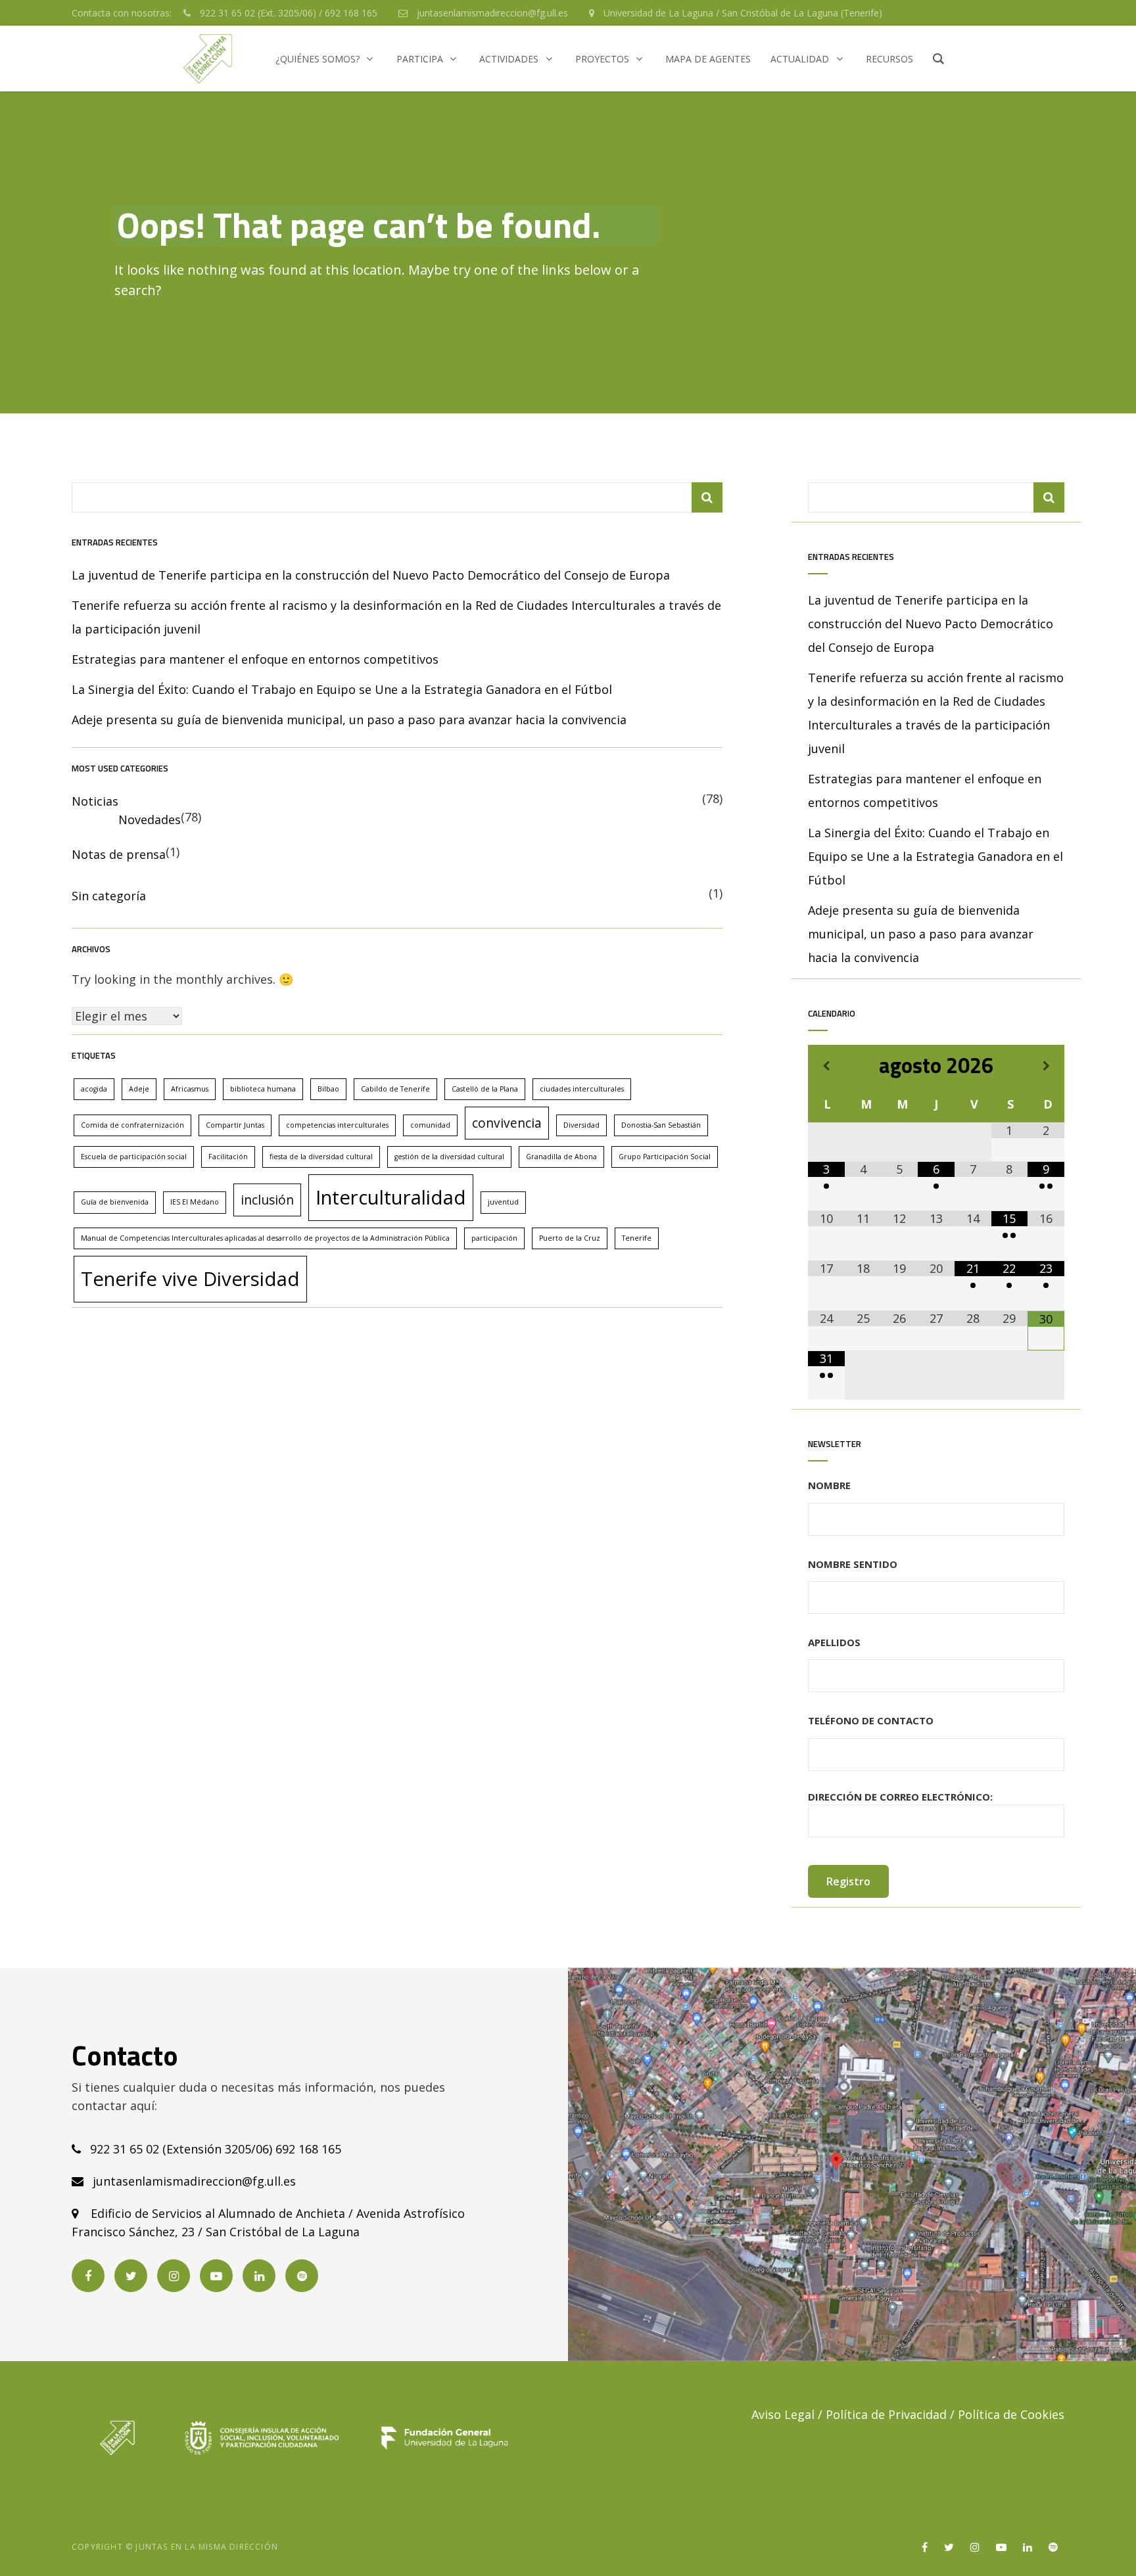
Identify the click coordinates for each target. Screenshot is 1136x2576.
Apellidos (834, 1642)
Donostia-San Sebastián (661, 1125)
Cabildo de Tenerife (395, 1089)
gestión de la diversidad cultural (449, 1157)
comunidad (430, 1125)
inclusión (267, 1200)
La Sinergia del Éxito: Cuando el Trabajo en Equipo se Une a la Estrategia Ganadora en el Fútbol (342, 689)
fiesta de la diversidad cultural (321, 1157)
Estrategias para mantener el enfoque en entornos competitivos (255, 659)
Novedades (150, 819)
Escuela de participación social (134, 1157)
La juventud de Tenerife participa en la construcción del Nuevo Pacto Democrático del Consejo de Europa (371, 575)
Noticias (95, 801)
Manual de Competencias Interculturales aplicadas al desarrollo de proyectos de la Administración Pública (265, 1238)
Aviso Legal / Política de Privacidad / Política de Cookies (908, 2414)
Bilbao (328, 1089)
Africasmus (190, 1089)
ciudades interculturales (582, 1089)
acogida (94, 1089)
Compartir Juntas (235, 1125)
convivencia (507, 1123)
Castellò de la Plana (485, 1089)
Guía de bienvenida (115, 1202)
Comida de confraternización (132, 1125)
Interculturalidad (391, 1197)
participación (494, 1238)
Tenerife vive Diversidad (190, 1279)
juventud (503, 1202)
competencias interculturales (337, 1125)
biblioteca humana (263, 1089)
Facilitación (228, 1157)
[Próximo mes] (1046, 1066)
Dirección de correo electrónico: (900, 1797)
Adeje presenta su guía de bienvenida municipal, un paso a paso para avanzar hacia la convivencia (349, 720)
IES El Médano (195, 1202)
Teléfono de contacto (871, 1720)
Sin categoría (109, 896)
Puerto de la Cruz (570, 1238)
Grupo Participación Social (665, 1157)
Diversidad (581, 1125)
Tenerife (637, 1238)
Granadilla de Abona (561, 1157)
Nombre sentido (853, 1564)
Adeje (139, 1089)
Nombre (829, 1485)
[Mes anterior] (826, 1066)
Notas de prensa (119, 854)
